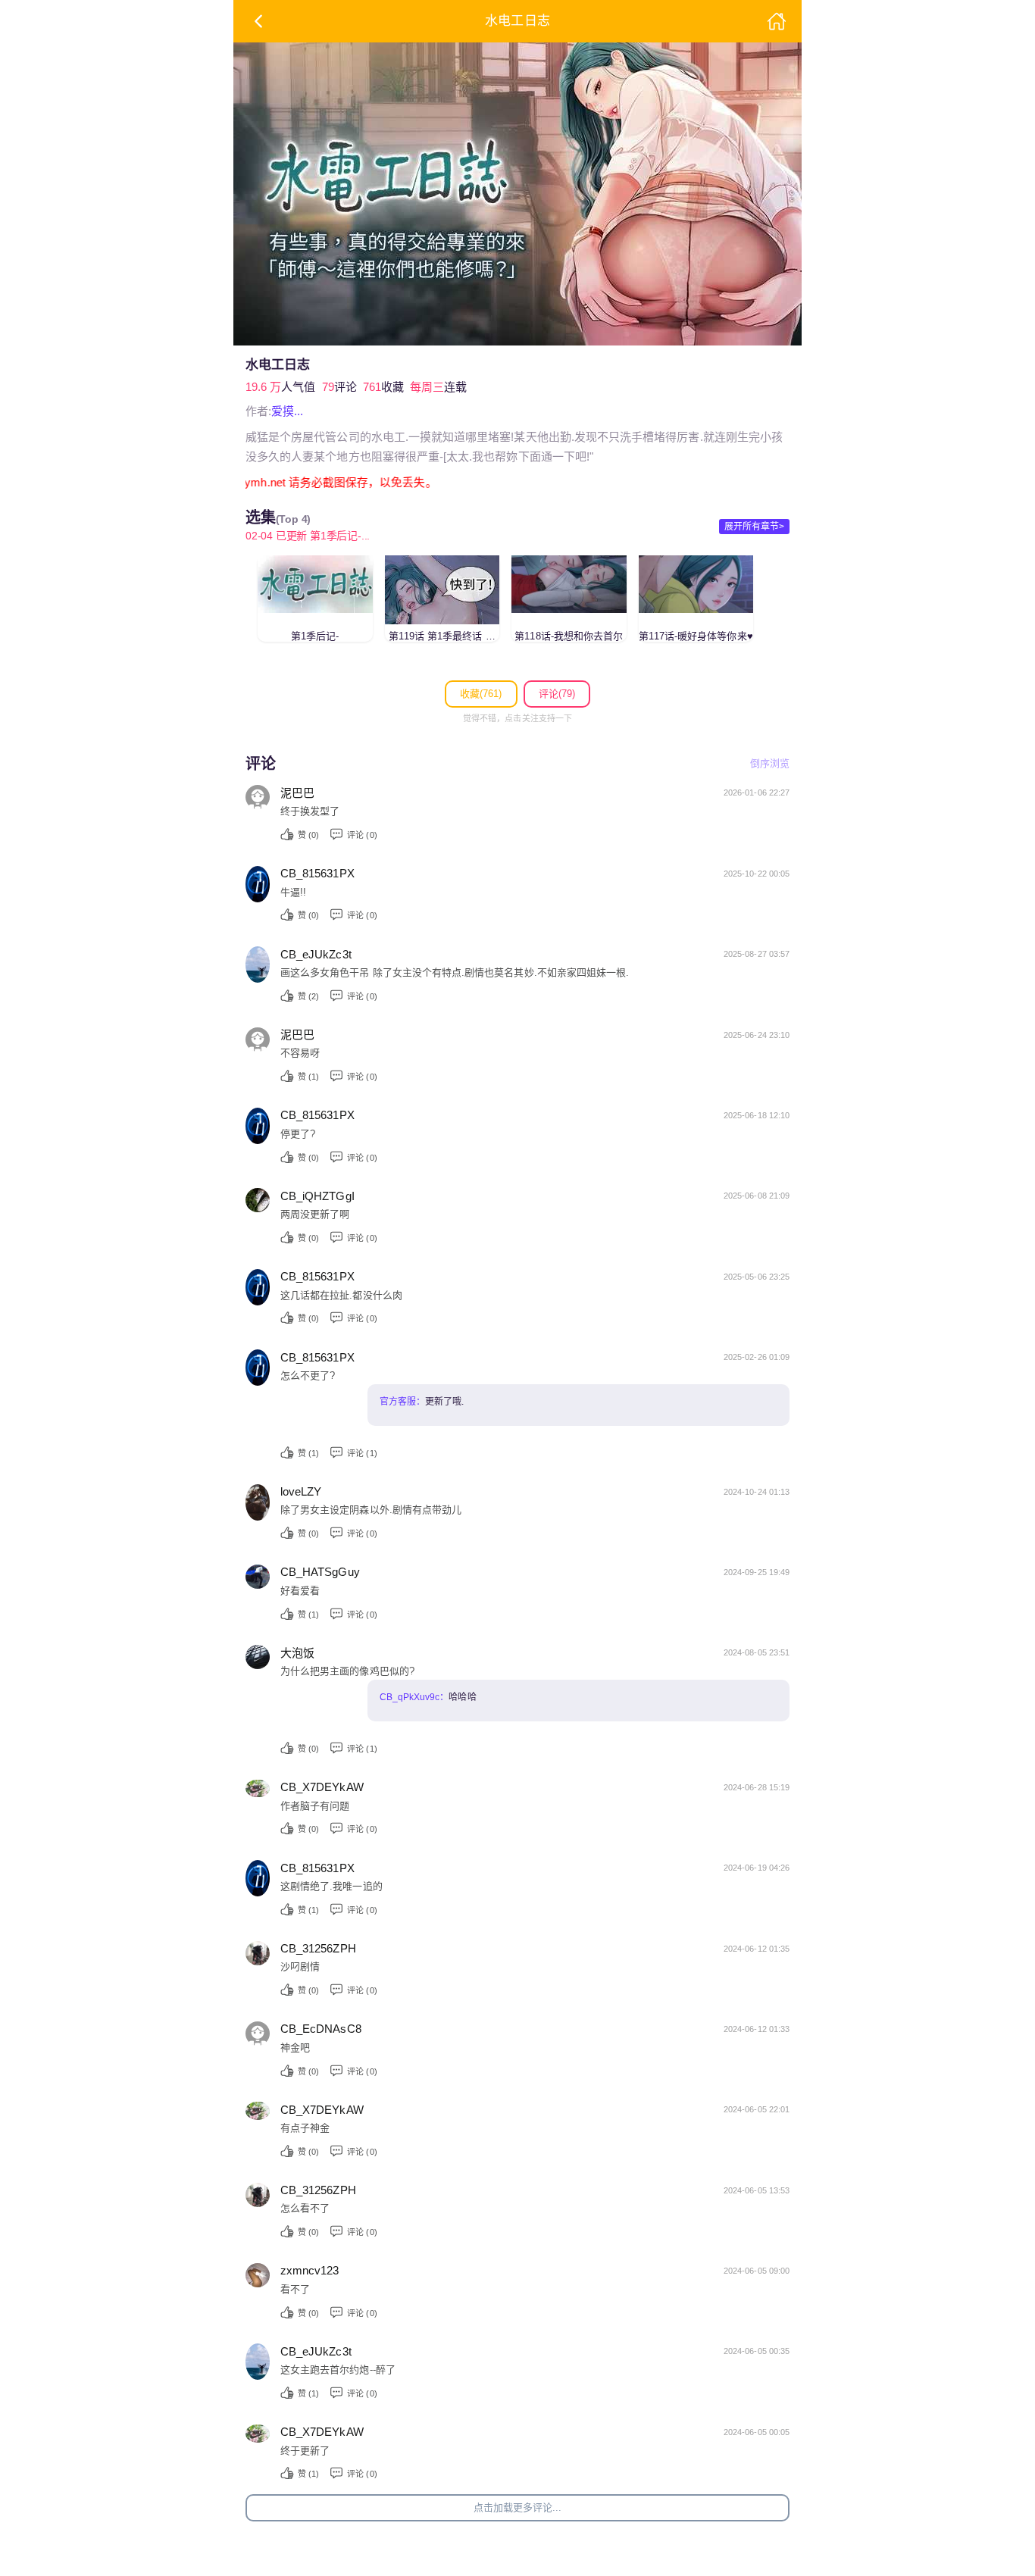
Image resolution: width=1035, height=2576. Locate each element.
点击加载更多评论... (517, 2507)
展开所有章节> (754, 527)
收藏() (481, 694)
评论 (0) (362, 835)
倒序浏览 (770, 763)
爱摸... (287, 411)
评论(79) (557, 694)
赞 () (308, 835)
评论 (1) (362, 1453)
